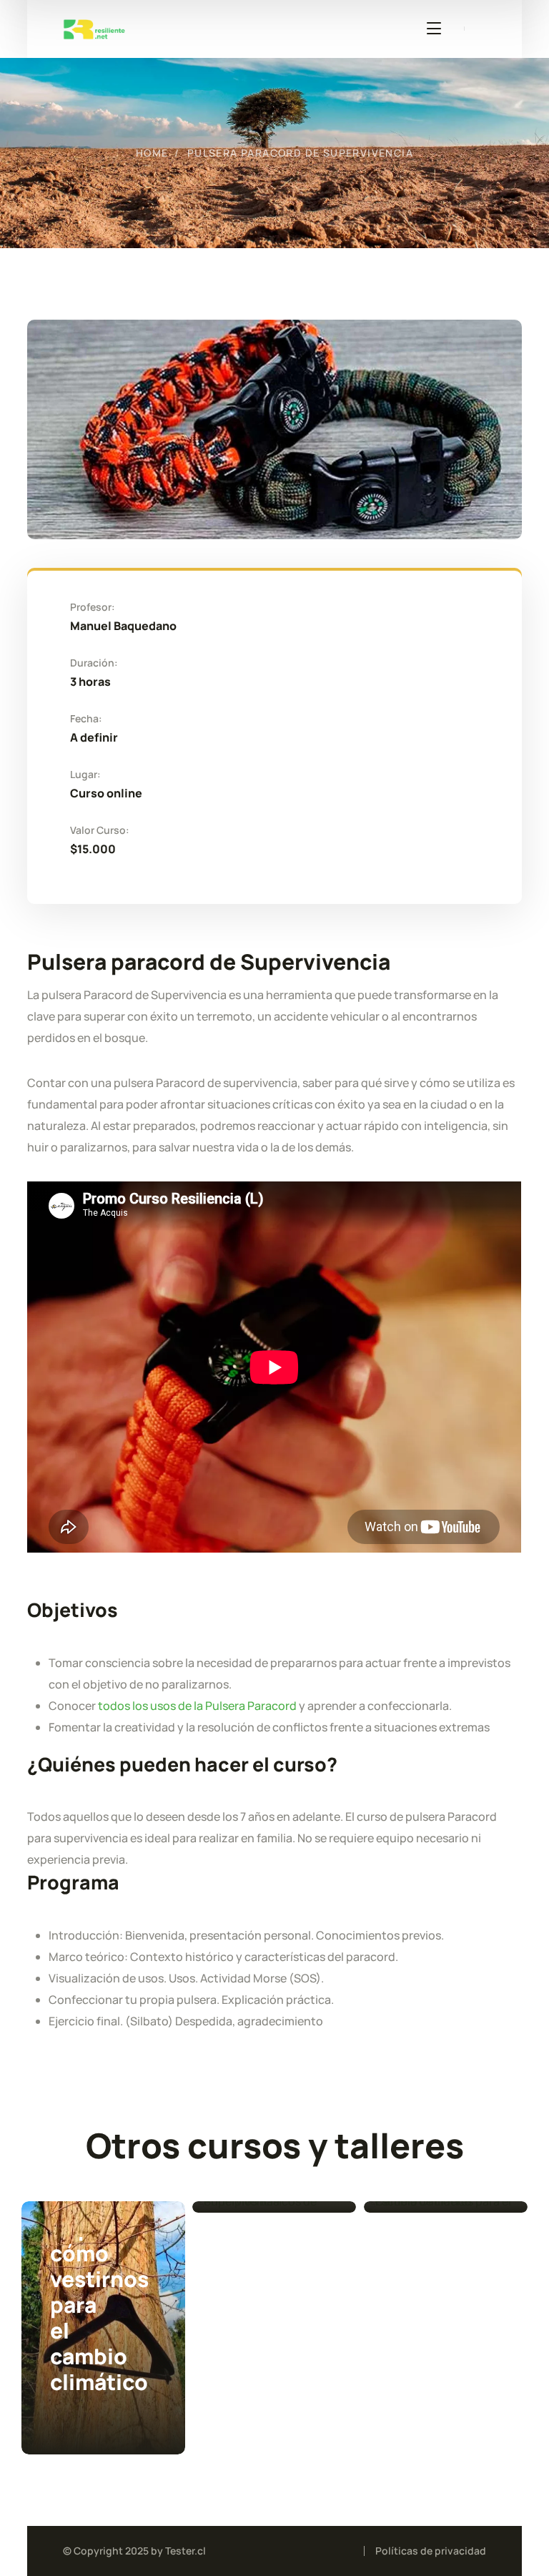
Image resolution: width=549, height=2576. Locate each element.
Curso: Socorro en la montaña (80, 2278)
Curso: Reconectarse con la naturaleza (277, 2300)
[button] (126, 2244)
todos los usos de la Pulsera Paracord (196, 1706)
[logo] (94, 27)
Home (152, 153)
